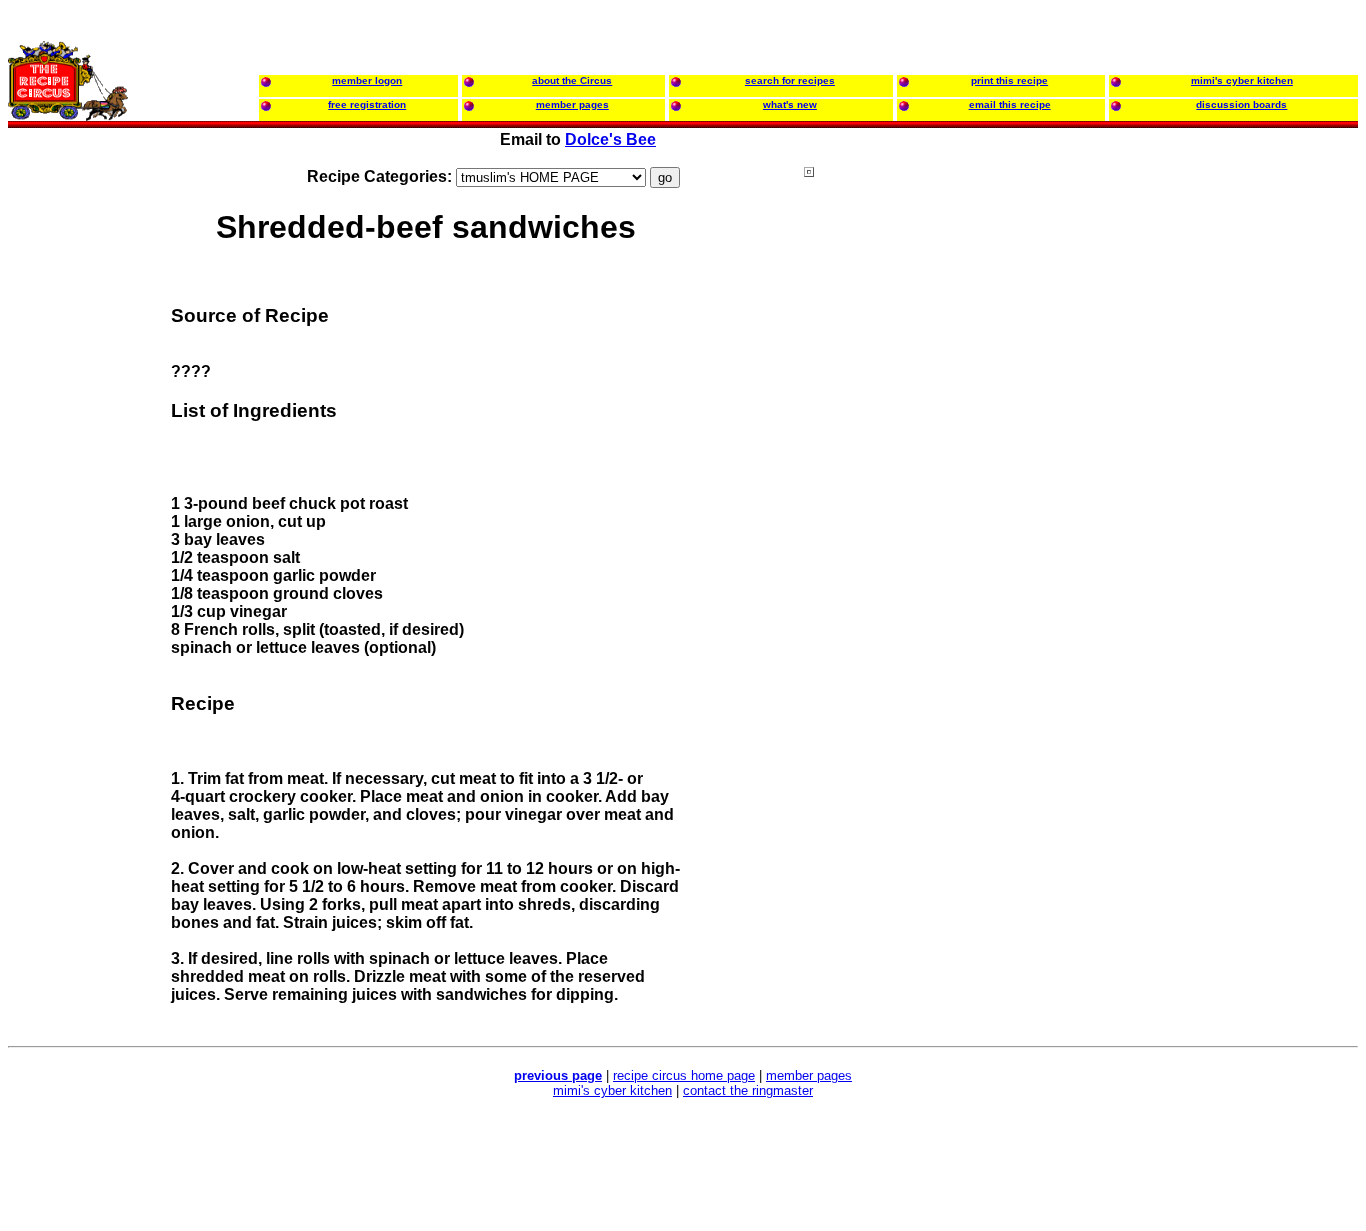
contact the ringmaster (748, 1090)
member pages (809, 1075)
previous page (558, 1075)
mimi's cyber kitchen (612, 1090)
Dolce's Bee (610, 139)
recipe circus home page (684, 1075)
